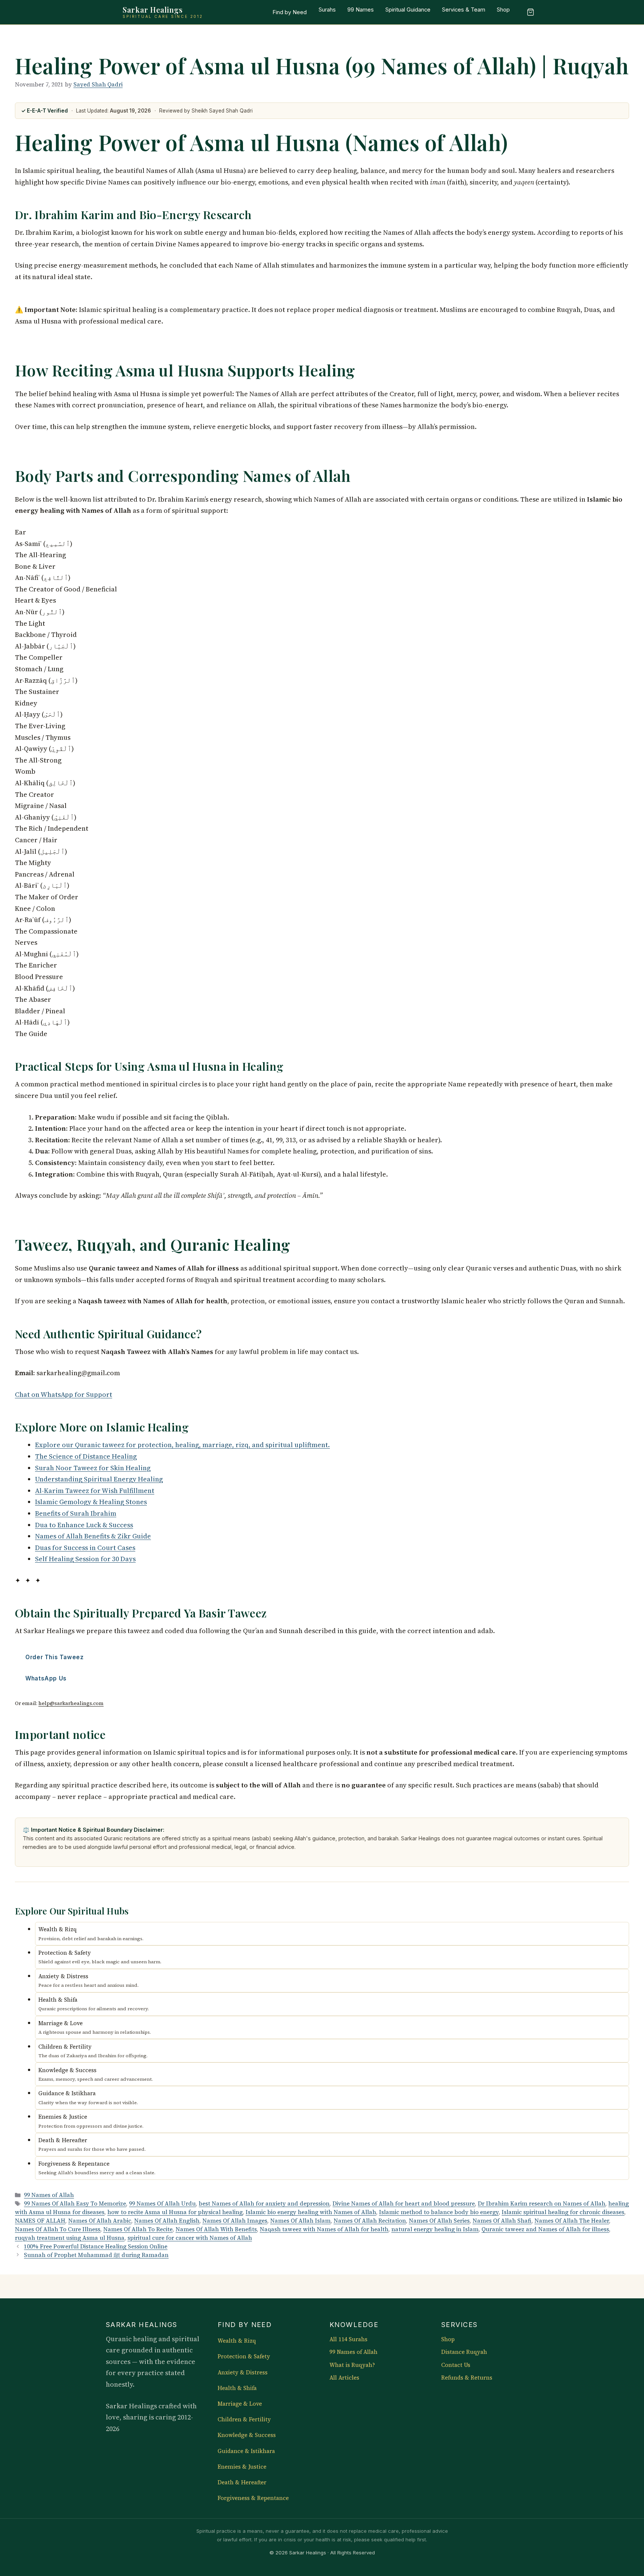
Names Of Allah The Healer (572, 2221)
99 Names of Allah (49, 2195)
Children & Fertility (244, 2419)
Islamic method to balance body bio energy (439, 2212)
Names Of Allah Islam (300, 2221)
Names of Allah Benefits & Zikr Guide (93, 1536)
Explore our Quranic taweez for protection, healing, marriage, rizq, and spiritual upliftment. (182, 1445)
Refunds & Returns (467, 2378)
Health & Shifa (237, 2388)
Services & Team (464, 10)
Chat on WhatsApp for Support (64, 1394)
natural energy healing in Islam (435, 2229)
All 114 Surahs (348, 2339)
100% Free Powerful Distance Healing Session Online (96, 2246)
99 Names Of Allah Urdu (162, 2204)
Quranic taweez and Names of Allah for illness (545, 2229)
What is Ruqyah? (352, 2365)
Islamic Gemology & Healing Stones (91, 1502)
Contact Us (456, 2365)
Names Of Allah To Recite (138, 2229)
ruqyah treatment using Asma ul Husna (70, 2238)
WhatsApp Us (46, 1678)
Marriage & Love (240, 2404)
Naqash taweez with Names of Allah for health (324, 2229)
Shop (503, 10)
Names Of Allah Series (439, 2221)
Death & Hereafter (242, 2482)
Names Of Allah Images (235, 2221)
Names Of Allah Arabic (100, 2221)
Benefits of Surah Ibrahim (76, 1513)
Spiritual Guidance (408, 10)
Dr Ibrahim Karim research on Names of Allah (542, 2204)
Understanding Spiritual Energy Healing (99, 1479)
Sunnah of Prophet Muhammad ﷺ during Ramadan (96, 2255)
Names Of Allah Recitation (370, 2221)
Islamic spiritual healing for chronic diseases (563, 2212)
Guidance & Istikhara (246, 2451)
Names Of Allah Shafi (502, 2221)
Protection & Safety (244, 2356)
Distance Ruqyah (464, 2352)
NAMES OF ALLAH (40, 2221)
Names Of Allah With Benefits (216, 2229)
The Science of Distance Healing (86, 1456)
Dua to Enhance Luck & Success (84, 1525)
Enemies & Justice (242, 2467)
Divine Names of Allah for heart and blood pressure (404, 2204)
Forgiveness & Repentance (253, 2498)
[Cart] (530, 12)
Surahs (327, 10)
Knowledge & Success (247, 2435)
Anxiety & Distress (243, 2373)
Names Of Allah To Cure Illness (58, 2229)
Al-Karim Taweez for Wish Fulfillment (95, 1491)
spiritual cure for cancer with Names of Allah (190, 2238)
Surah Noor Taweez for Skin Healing (93, 1468)
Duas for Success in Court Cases (85, 1548)
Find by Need (290, 12)
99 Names (361, 10)
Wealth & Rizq (237, 2341)
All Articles (344, 2378)
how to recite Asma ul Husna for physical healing (175, 2212)
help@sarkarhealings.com (71, 1703)
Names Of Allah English (167, 2221)
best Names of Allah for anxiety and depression (264, 2204)
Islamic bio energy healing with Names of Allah (311, 2212)
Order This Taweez (54, 1657)
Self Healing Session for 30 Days (85, 1559)
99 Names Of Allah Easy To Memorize (75, 2204)
